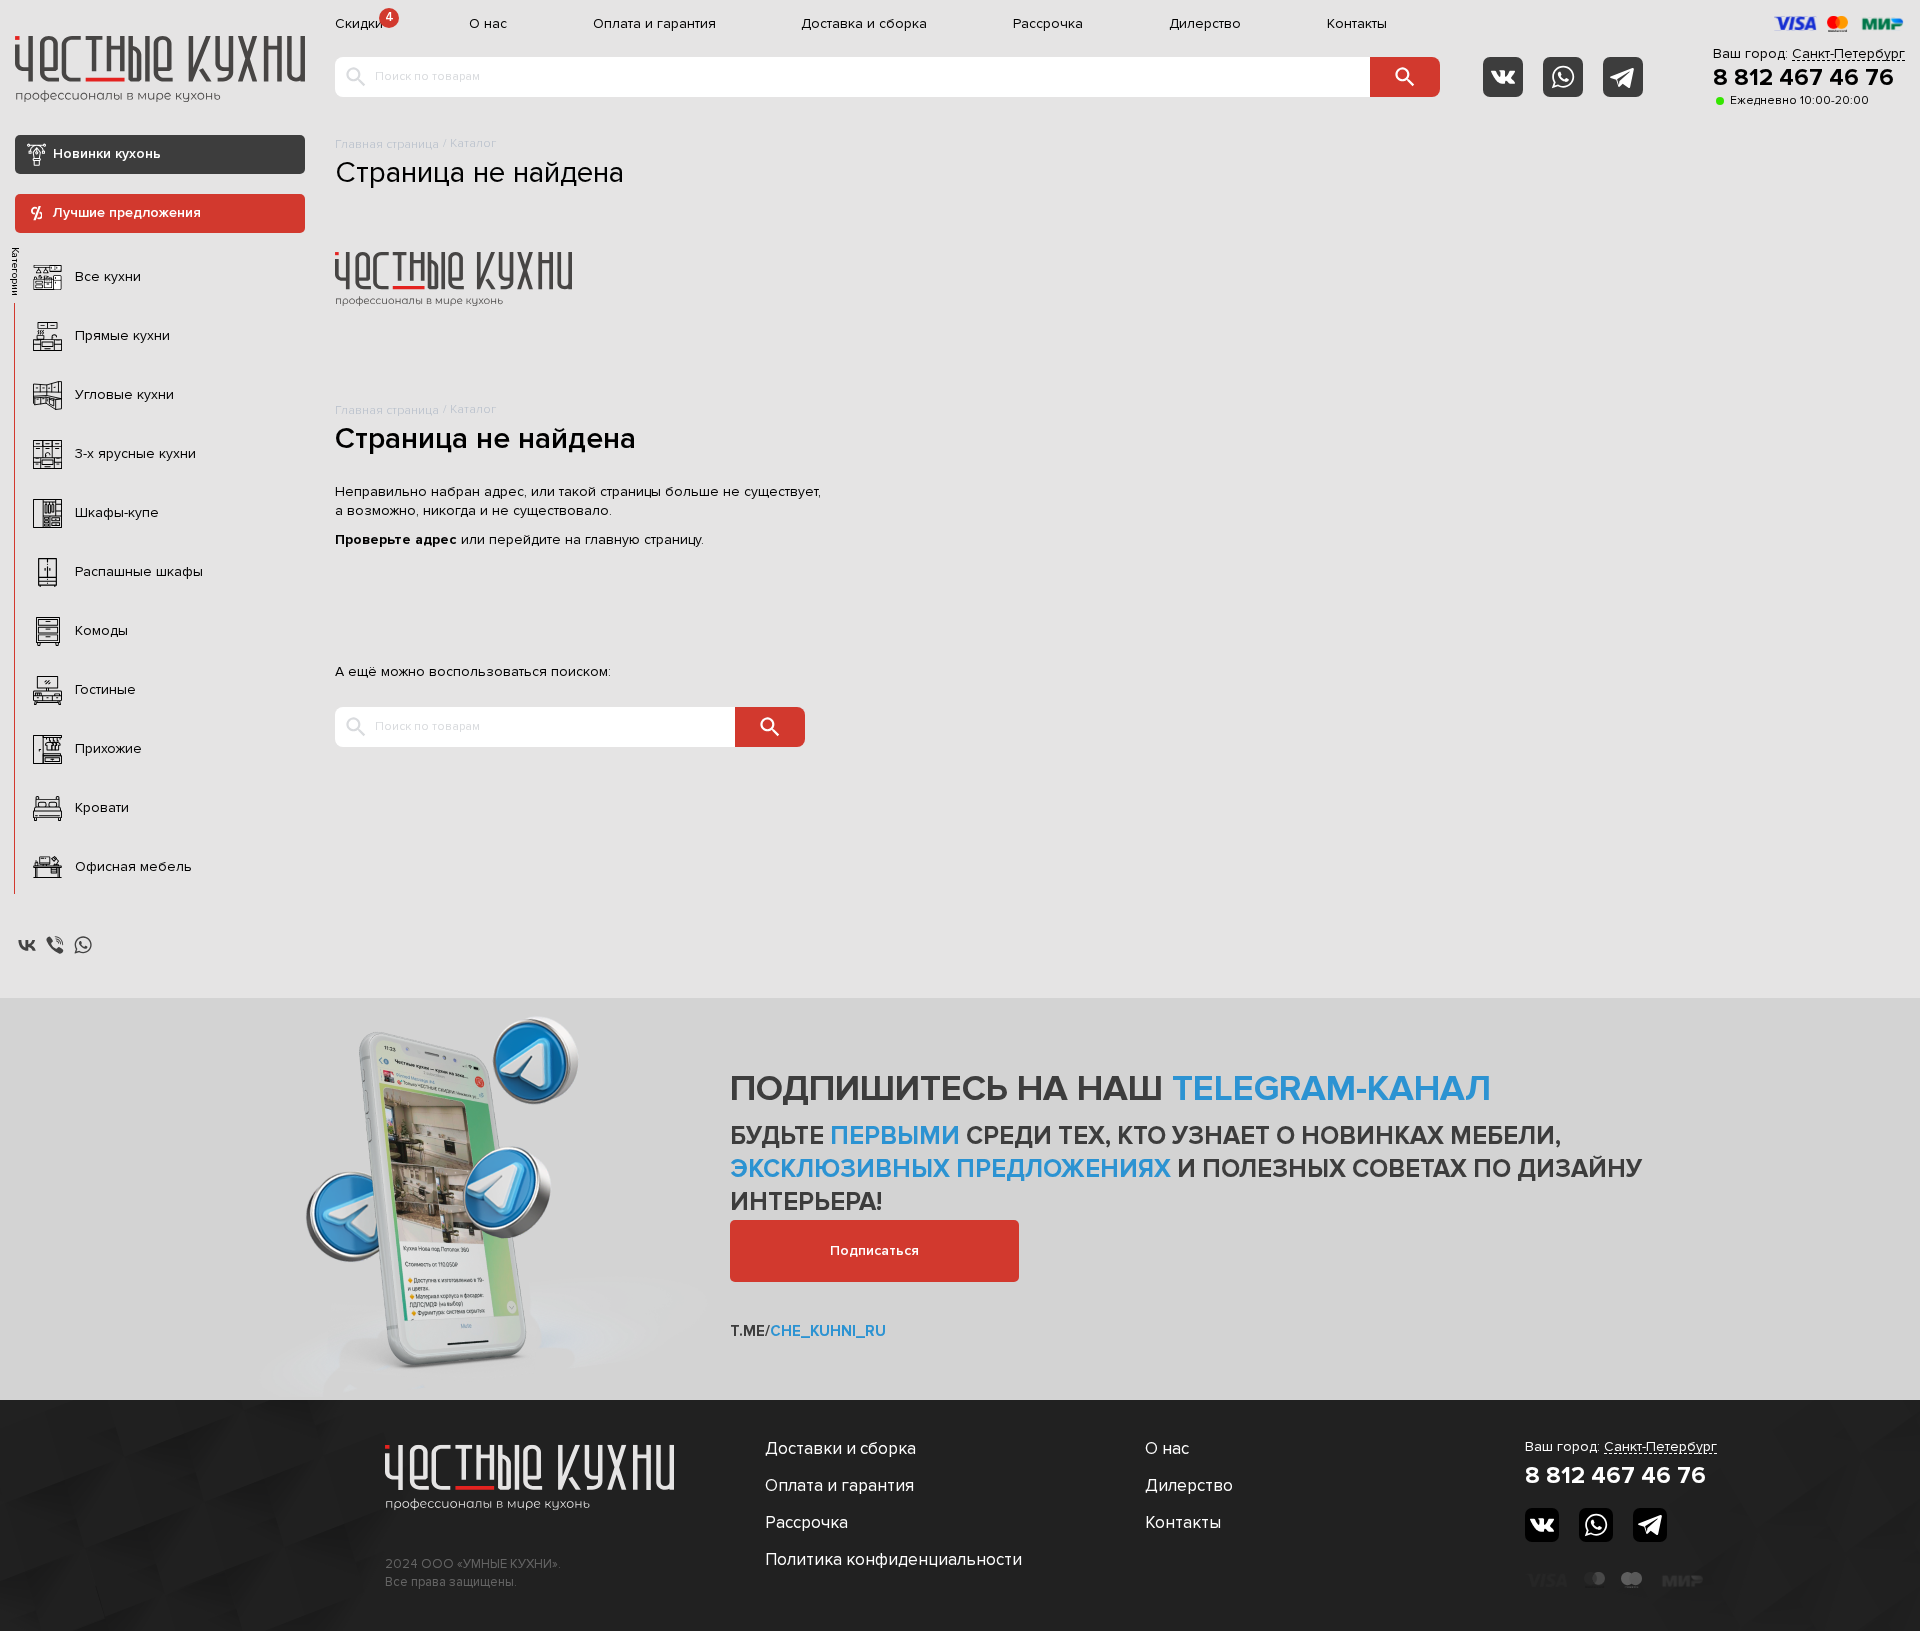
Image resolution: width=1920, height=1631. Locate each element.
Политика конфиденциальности (893, 1559)
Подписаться (874, 1250)
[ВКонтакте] (27, 945)
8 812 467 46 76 (1803, 78)
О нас (488, 24)
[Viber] (55, 945)
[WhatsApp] (1563, 77)
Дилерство (1205, 24)
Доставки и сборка (840, 1448)
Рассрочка (1048, 24)
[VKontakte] (1503, 77)
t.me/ (808, 1331)
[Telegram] (1623, 77)
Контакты (1357, 24)
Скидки (359, 24)
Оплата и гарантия (654, 24)
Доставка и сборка (864, 24)
